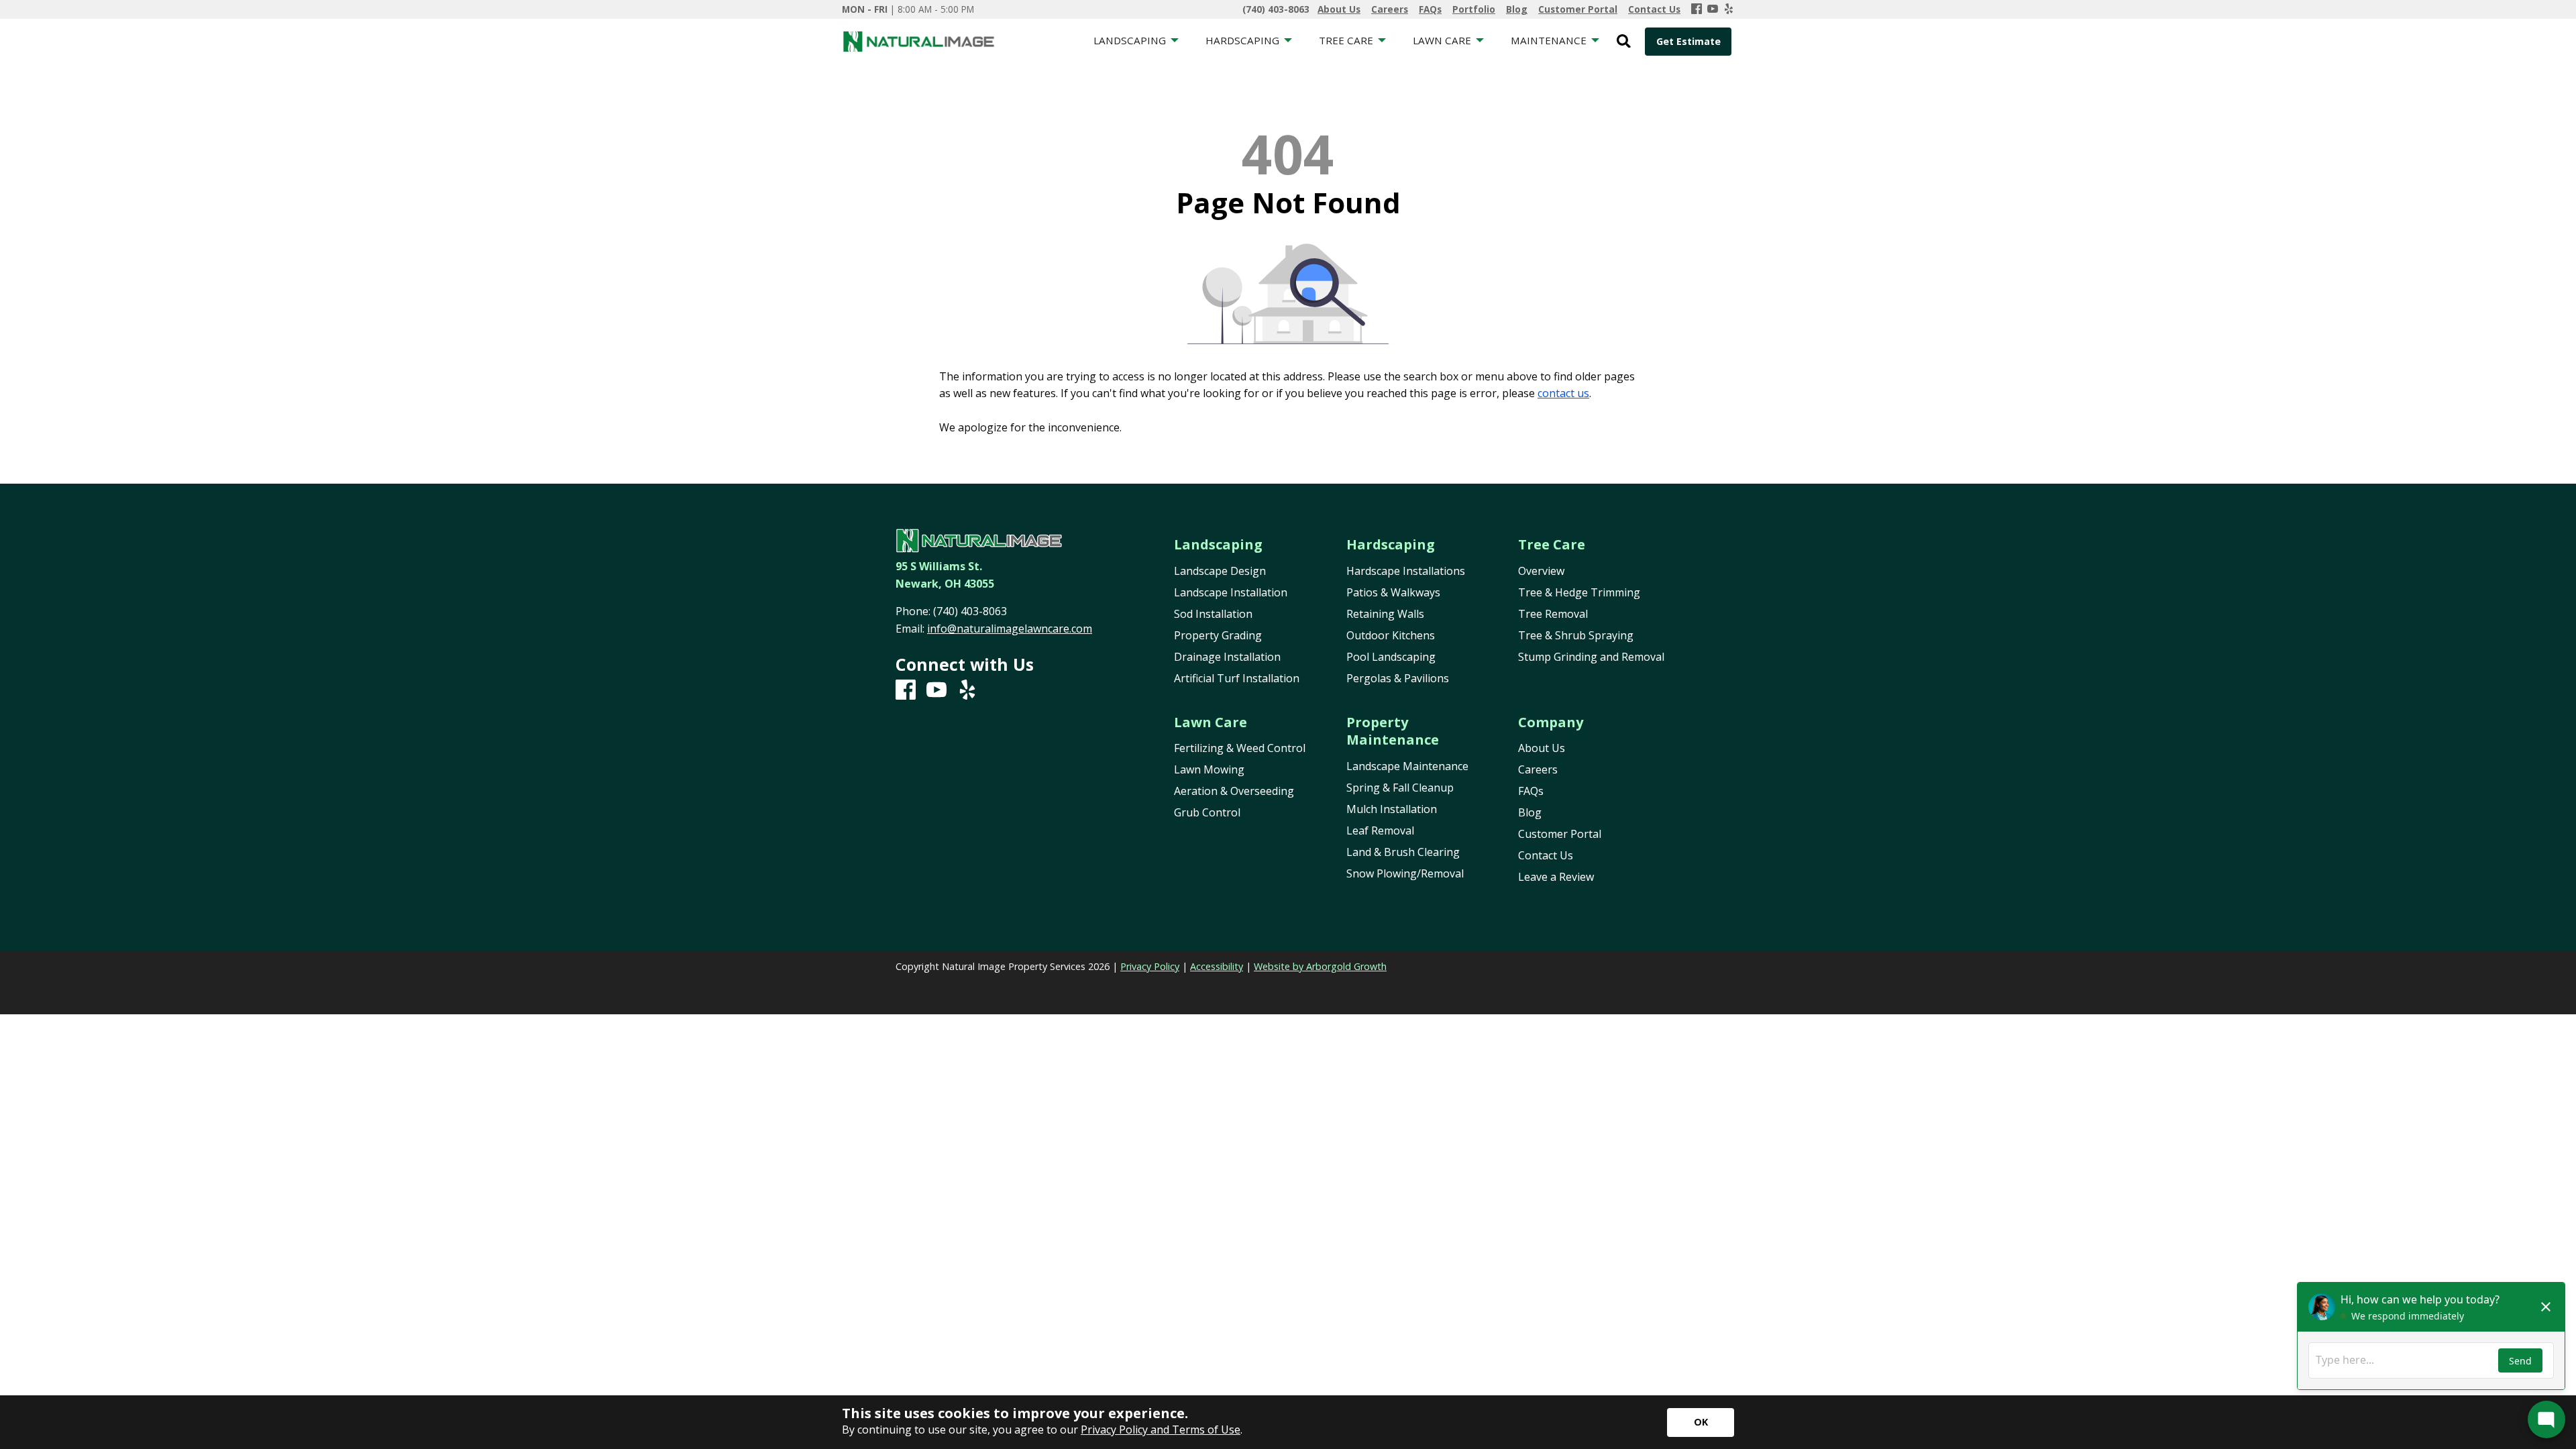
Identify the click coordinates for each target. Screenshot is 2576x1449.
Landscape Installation (1231, 592)
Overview (1541, 571)
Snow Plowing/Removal (1405, 873)
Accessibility (1217, 966)
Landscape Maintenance (1407, 766)
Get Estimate (1688, 41)
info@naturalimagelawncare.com (1010, 629)
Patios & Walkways (1393, 592)
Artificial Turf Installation (1237, 678)
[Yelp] (1729, 9)
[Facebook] (1697, 9)
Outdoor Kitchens (1391, 635)
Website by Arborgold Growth (1320, 966)
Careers (1538, 769)
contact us (1563, 393)
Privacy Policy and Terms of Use (1161, 1430)
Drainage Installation (1227, 657)
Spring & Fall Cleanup (1400, 788)
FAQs (1531, 791)
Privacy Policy (1150, 966)
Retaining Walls (1385, 614)
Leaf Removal (1380, 830)
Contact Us (1546, 855)
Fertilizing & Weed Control (1240, 748)
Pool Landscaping (1391, 657)
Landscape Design (1220, 571)
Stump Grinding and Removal (1591, 657)
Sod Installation (1213, 614)
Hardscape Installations (1406, 571)
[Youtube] (1713, 9)
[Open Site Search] (1624, 42)
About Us (1542, 748)
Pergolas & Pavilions (1398, 678)
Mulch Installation (1392, 809)
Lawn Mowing (1209, 769)
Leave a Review (1556, 877)
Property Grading (1218, 635)
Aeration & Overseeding (1234, 791)
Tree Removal (1553, 614)
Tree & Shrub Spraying (1576, 635)
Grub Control (1207, 812)
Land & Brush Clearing (1403, 852)
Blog (1530, 812)
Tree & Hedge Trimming (1579, 592)
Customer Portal (1560, 834)
